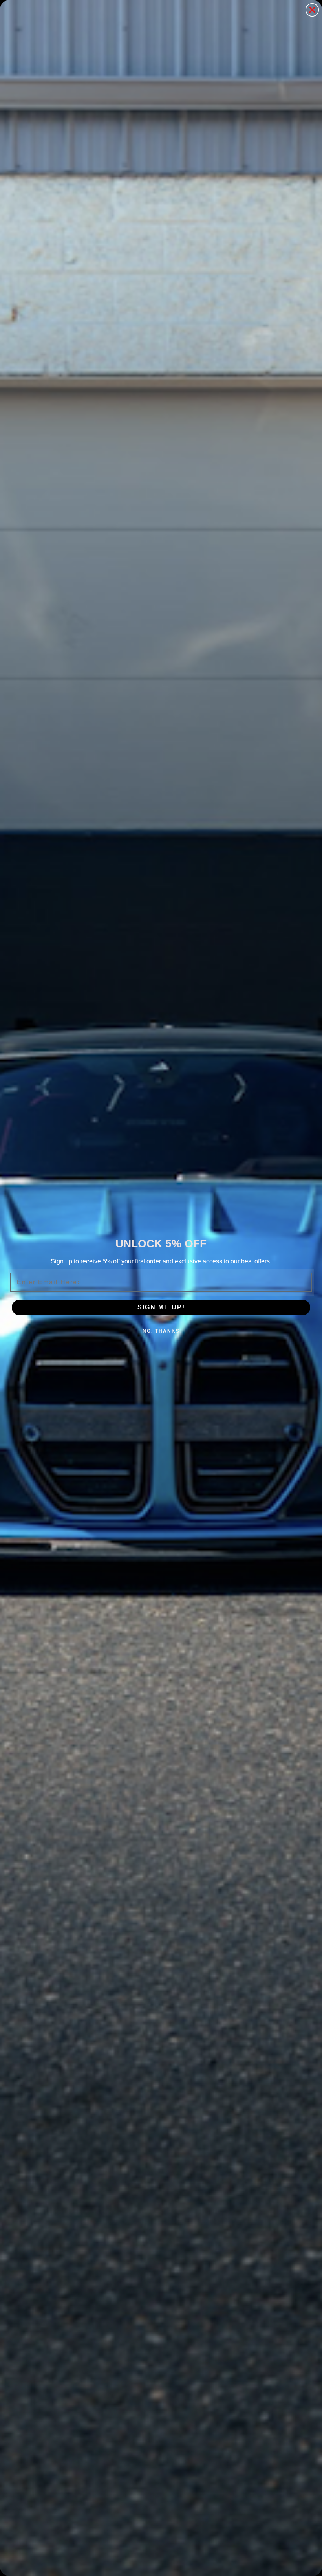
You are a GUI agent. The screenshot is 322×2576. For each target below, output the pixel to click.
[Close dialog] (312, 10)
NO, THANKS (161, 1331)
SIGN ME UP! (161, 1307)
